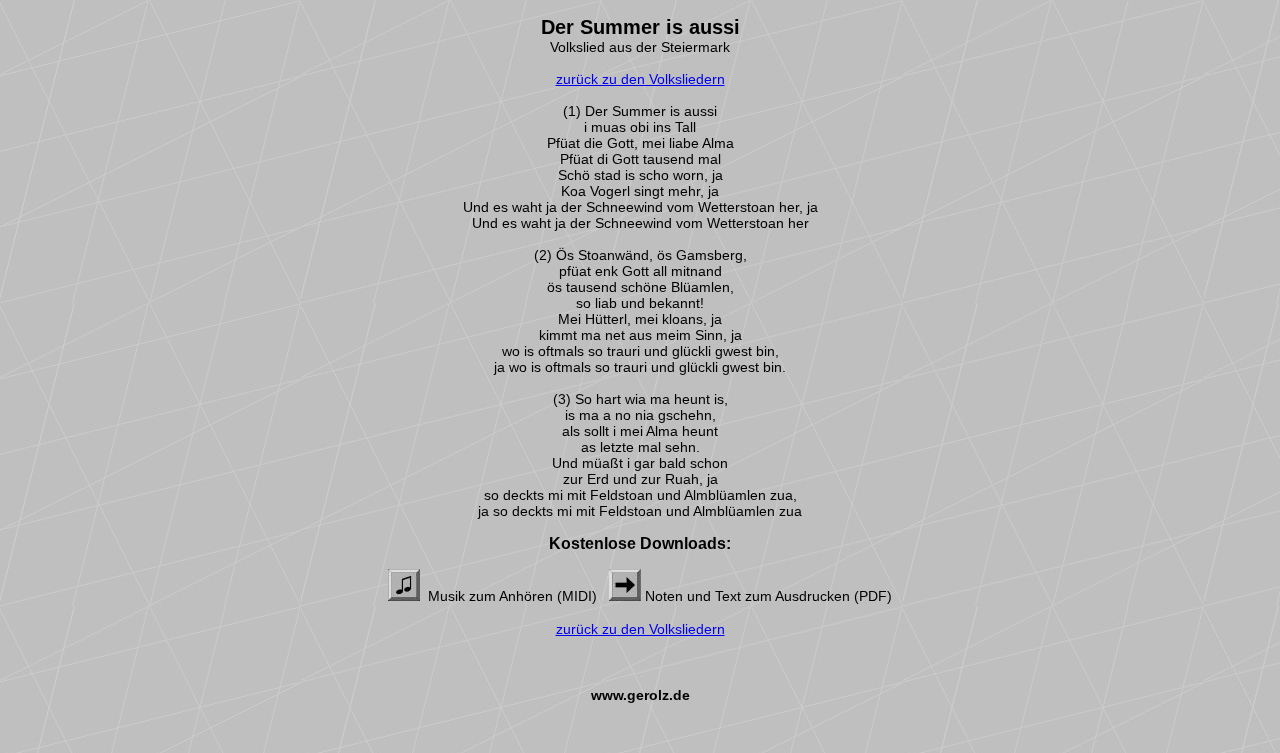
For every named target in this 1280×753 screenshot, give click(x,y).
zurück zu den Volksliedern (640, 79)
